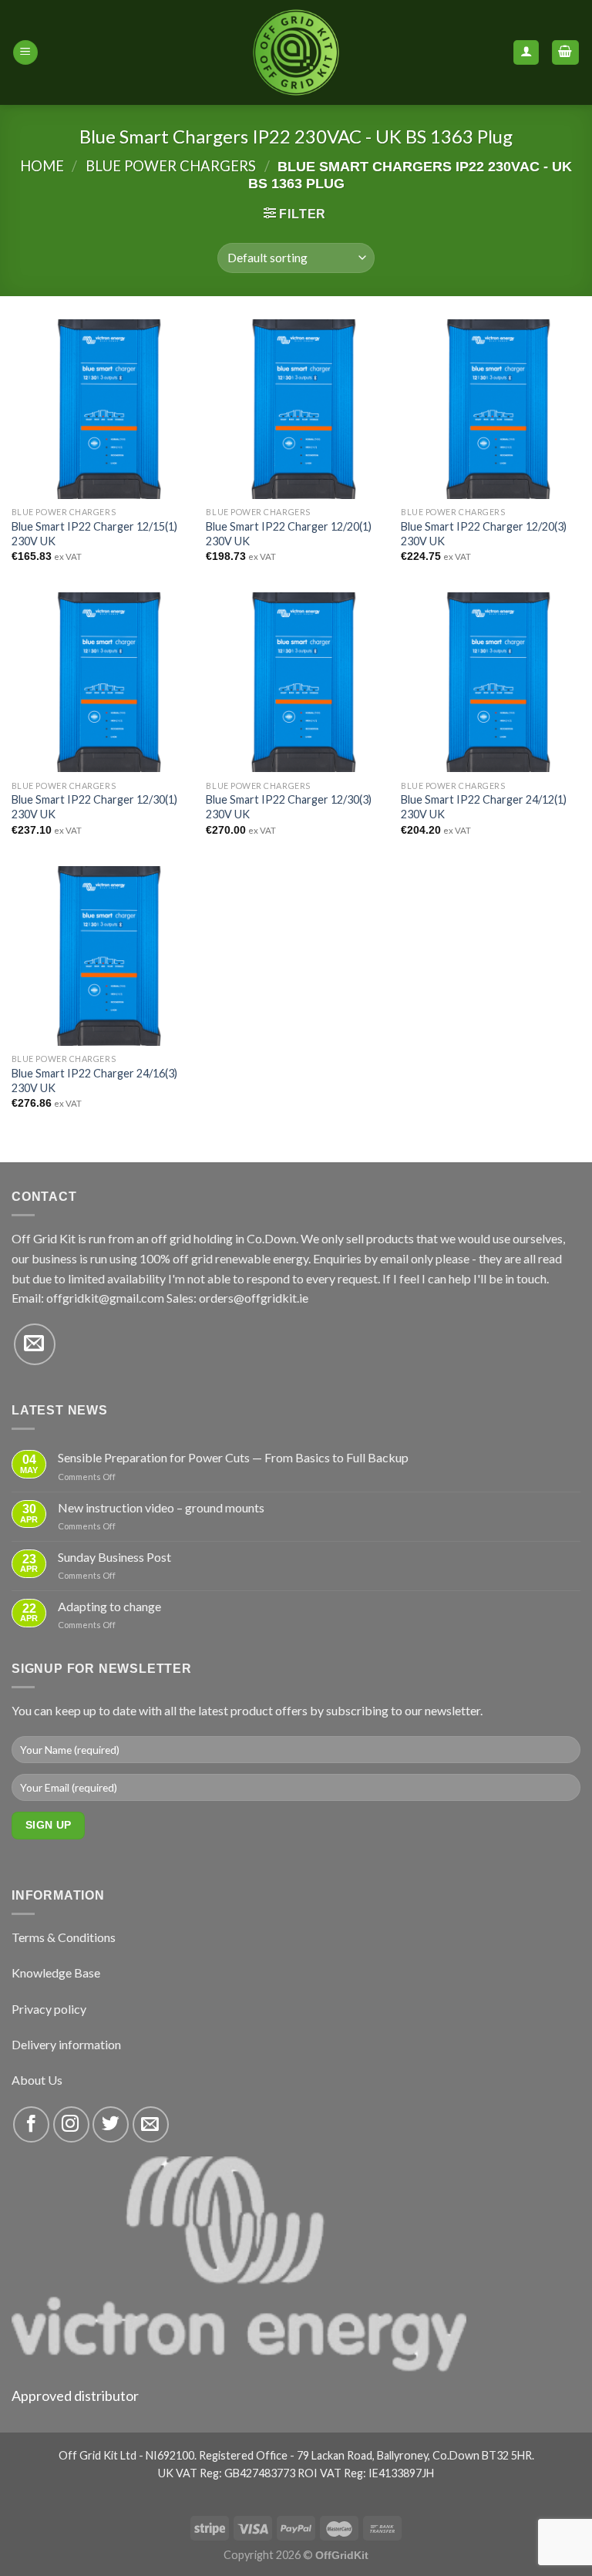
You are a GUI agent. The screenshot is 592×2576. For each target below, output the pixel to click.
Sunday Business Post (114, 1557)
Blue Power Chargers (171, 166)
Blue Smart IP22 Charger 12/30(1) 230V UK (94, 807)
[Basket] (566, 53)
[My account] (526, 53)
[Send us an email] (35, 1344)
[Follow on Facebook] (31, 2124)
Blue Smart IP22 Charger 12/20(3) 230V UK (484, 534)
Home (42, 166)
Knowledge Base (56, 1972)
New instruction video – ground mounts (161, 1507)
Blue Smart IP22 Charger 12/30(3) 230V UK (289, 807)
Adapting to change (109, 1606)
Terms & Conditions (64, 1937)
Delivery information (66, 2044)
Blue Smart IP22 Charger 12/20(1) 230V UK (289, 534)
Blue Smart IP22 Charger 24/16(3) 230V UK (94, 1081)
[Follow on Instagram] (71, 2124)
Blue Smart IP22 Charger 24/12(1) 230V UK (484, 807)
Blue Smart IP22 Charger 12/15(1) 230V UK (94, 534)
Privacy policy (49, 2009)
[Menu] (25, 53)
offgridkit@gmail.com (105, 1298)
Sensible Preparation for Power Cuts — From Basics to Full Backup (233, 1457)
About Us (37, 2080)
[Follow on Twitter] (111, 2124)
